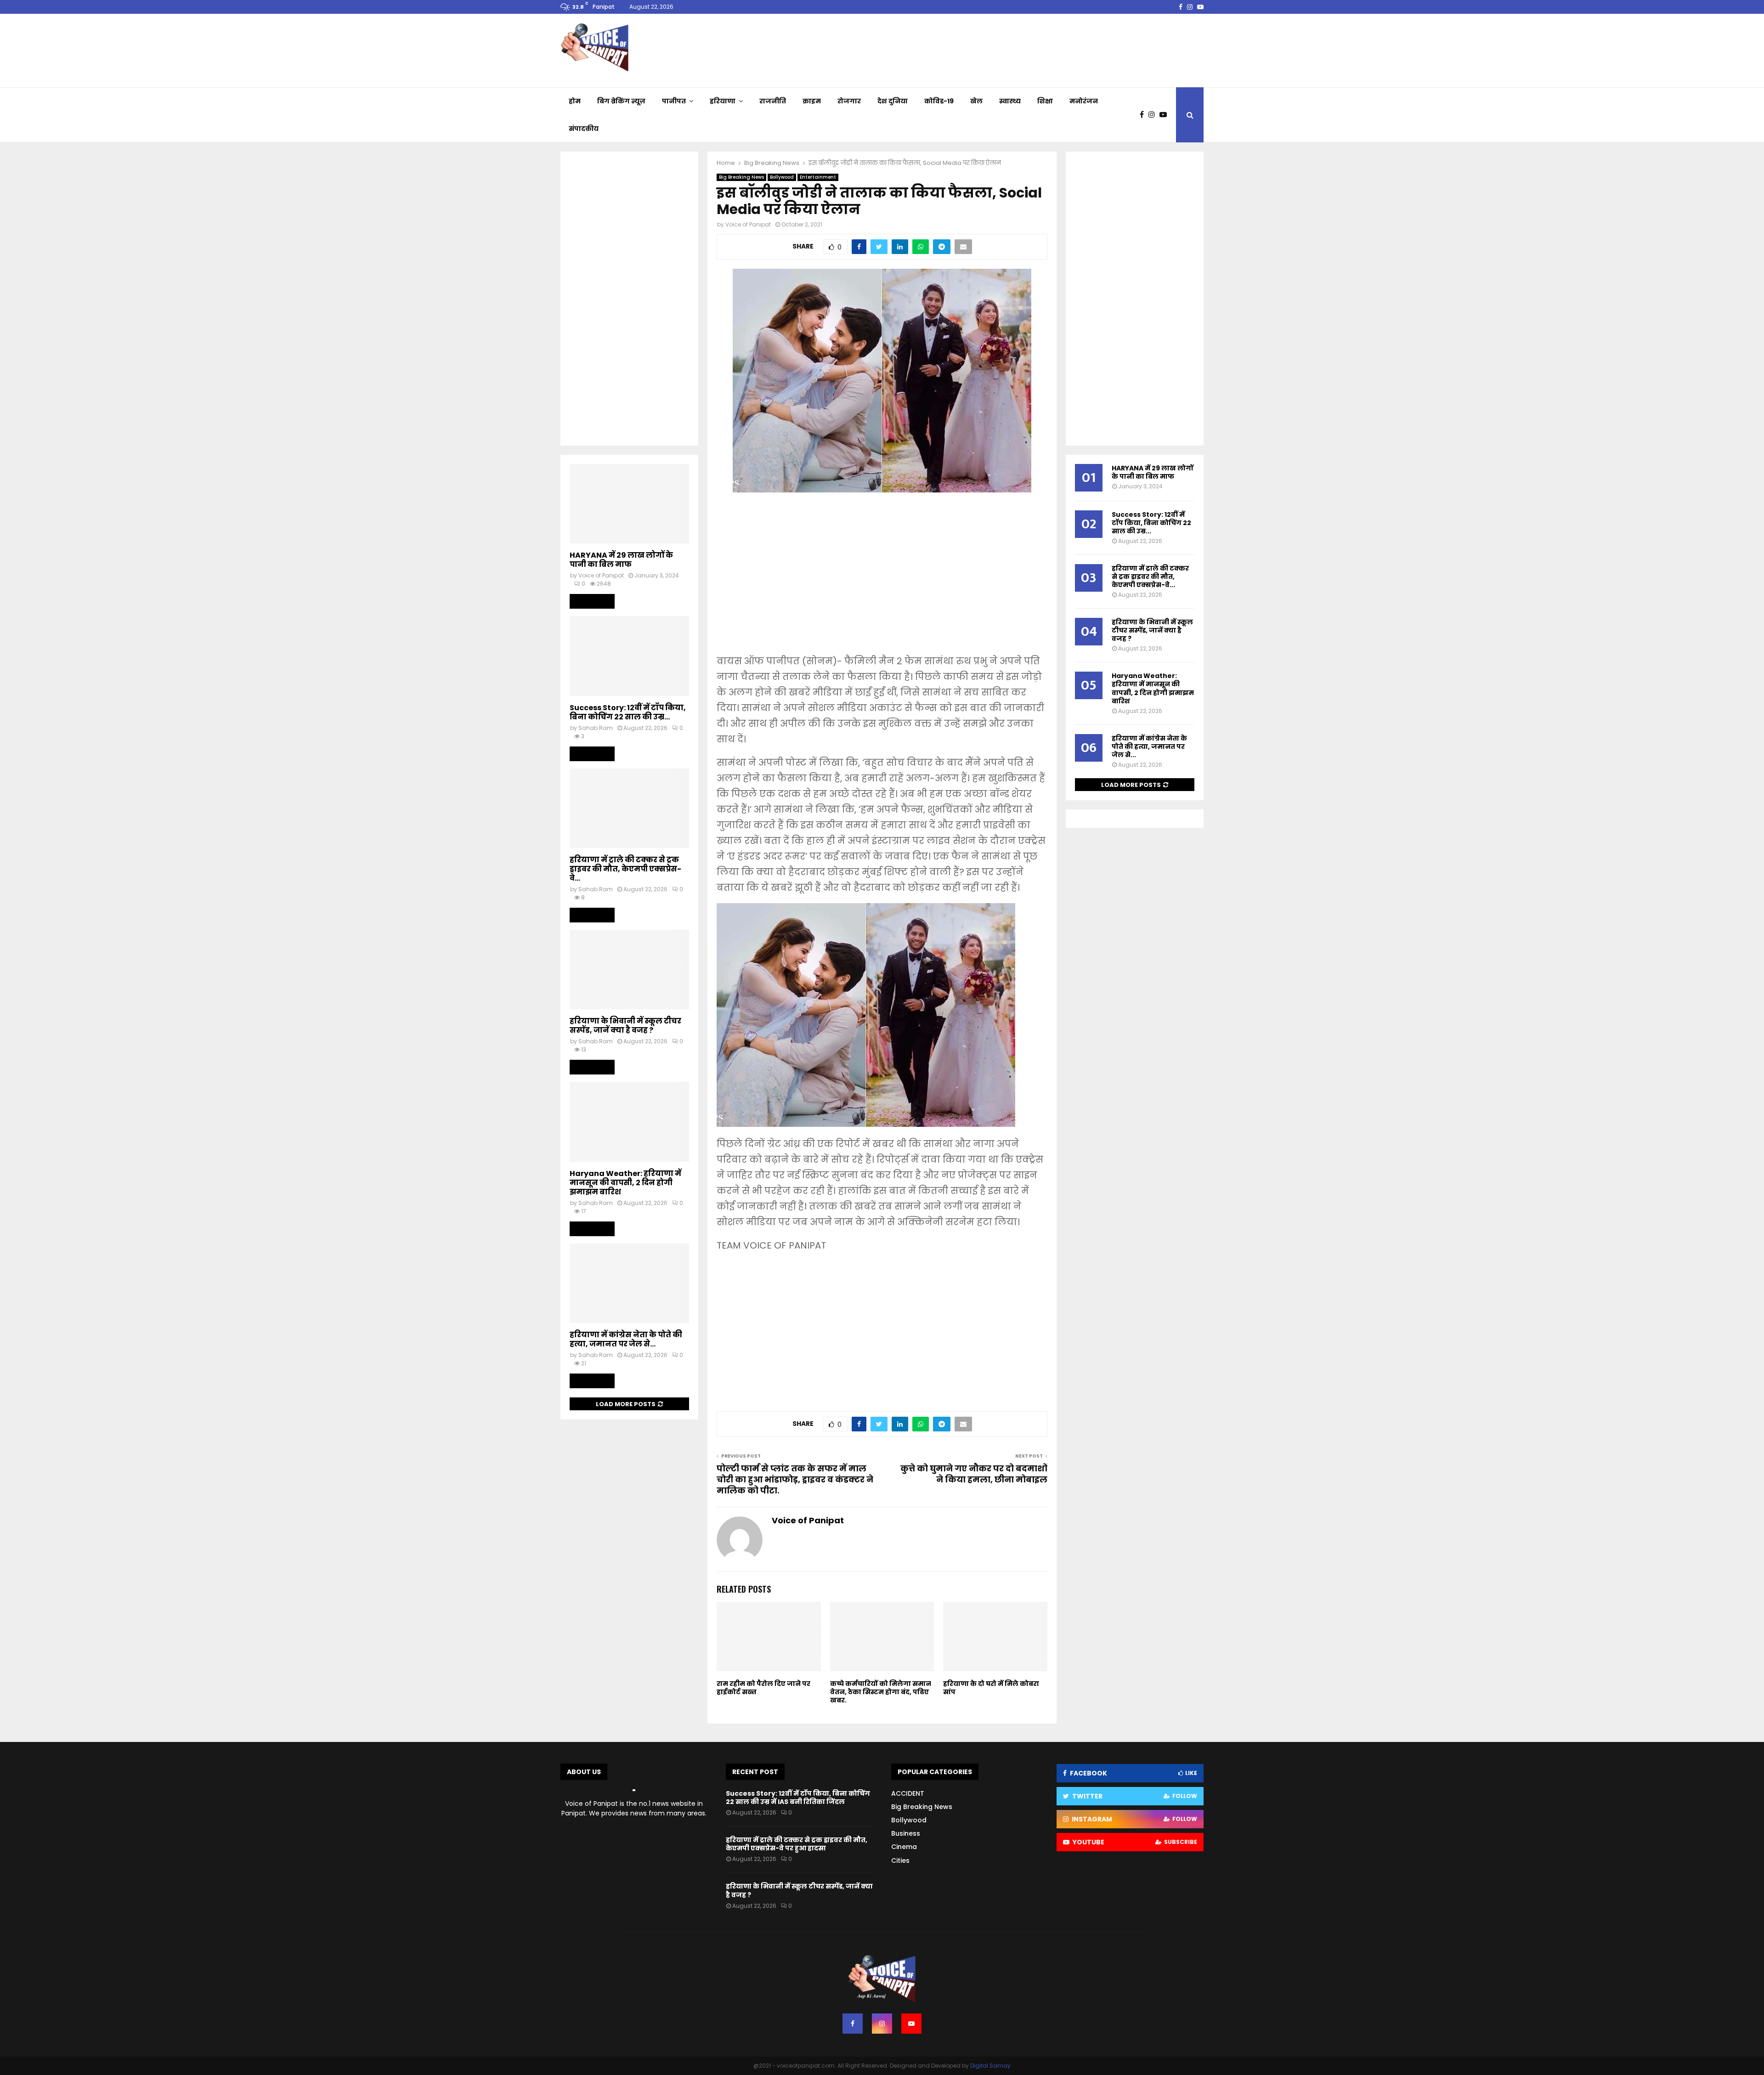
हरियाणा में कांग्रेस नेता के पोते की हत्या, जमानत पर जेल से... (626, 1339)
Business (906, 1833)
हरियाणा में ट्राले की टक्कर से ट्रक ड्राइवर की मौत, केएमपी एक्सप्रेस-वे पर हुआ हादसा (797, 1844)
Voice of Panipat (748, 224)
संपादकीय (584, 129)
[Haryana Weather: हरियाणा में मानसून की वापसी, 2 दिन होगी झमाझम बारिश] (629, 1122)
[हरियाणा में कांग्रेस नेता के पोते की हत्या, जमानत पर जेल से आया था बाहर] (629, 1283)
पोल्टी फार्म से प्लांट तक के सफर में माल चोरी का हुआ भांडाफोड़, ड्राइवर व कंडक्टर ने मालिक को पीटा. (795, 1479)
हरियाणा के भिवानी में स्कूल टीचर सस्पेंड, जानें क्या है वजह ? (625, 1026)
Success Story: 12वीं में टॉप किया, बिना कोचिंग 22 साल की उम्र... (628, 712)
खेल (976, 101)
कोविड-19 (939, 101)
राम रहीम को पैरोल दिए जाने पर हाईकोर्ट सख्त (763, 1688)
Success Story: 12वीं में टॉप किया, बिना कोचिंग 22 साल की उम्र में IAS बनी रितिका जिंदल (798, 1798)
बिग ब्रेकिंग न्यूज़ (621, 101)
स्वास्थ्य (1010, 101)
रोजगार (849, 101)
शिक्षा (1045, 101)
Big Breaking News (741, 177)
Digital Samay (990, 2066)
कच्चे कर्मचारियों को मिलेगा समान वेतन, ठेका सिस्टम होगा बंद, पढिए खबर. (881, 1692)
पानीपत (674, 101)
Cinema (904, 1847)
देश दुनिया (893, 101)
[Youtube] (1165, 115)
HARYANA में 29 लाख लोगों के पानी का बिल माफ (621, 560)
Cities (900, 1860)
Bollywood (782, 177)
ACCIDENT (908, 1793)
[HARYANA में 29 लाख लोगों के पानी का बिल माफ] (629, 504)
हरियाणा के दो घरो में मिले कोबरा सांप (991, 1688)
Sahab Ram (596, 728)
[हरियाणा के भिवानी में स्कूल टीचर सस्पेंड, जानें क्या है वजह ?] (629, 970)
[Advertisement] (882, 580)
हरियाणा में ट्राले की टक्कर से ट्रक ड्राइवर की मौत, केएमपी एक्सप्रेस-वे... (625, 869)
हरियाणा (723, 101)
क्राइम (812, 101)
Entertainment (818, 177)
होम (575, 101)
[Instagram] (1154, 115)
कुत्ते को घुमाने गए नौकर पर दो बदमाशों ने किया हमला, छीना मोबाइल (974, 1474)
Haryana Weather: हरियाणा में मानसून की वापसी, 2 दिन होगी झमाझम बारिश (625, 1183)
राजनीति (773, 101)
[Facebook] (1144, 115)
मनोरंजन (1084, 101)
